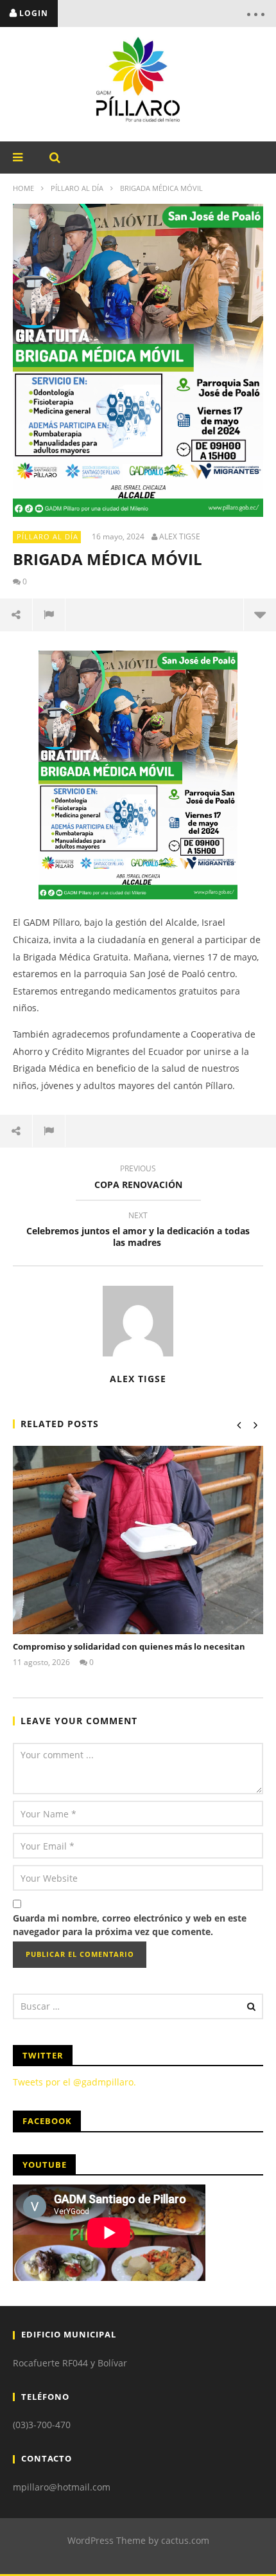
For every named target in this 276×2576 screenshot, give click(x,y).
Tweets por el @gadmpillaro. (74, 2082)
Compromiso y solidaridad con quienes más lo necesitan (129, 1646)
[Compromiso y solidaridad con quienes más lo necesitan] (138, 1540)
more (260, 615)
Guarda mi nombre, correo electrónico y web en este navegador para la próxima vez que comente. (130, 1925)
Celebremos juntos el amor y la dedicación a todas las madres (138, 1231)
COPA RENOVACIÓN (138, 1178)
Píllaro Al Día (77, 188)
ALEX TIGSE (180, 537)
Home (23, 188)
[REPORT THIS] (49, 615)
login (34, 13)
